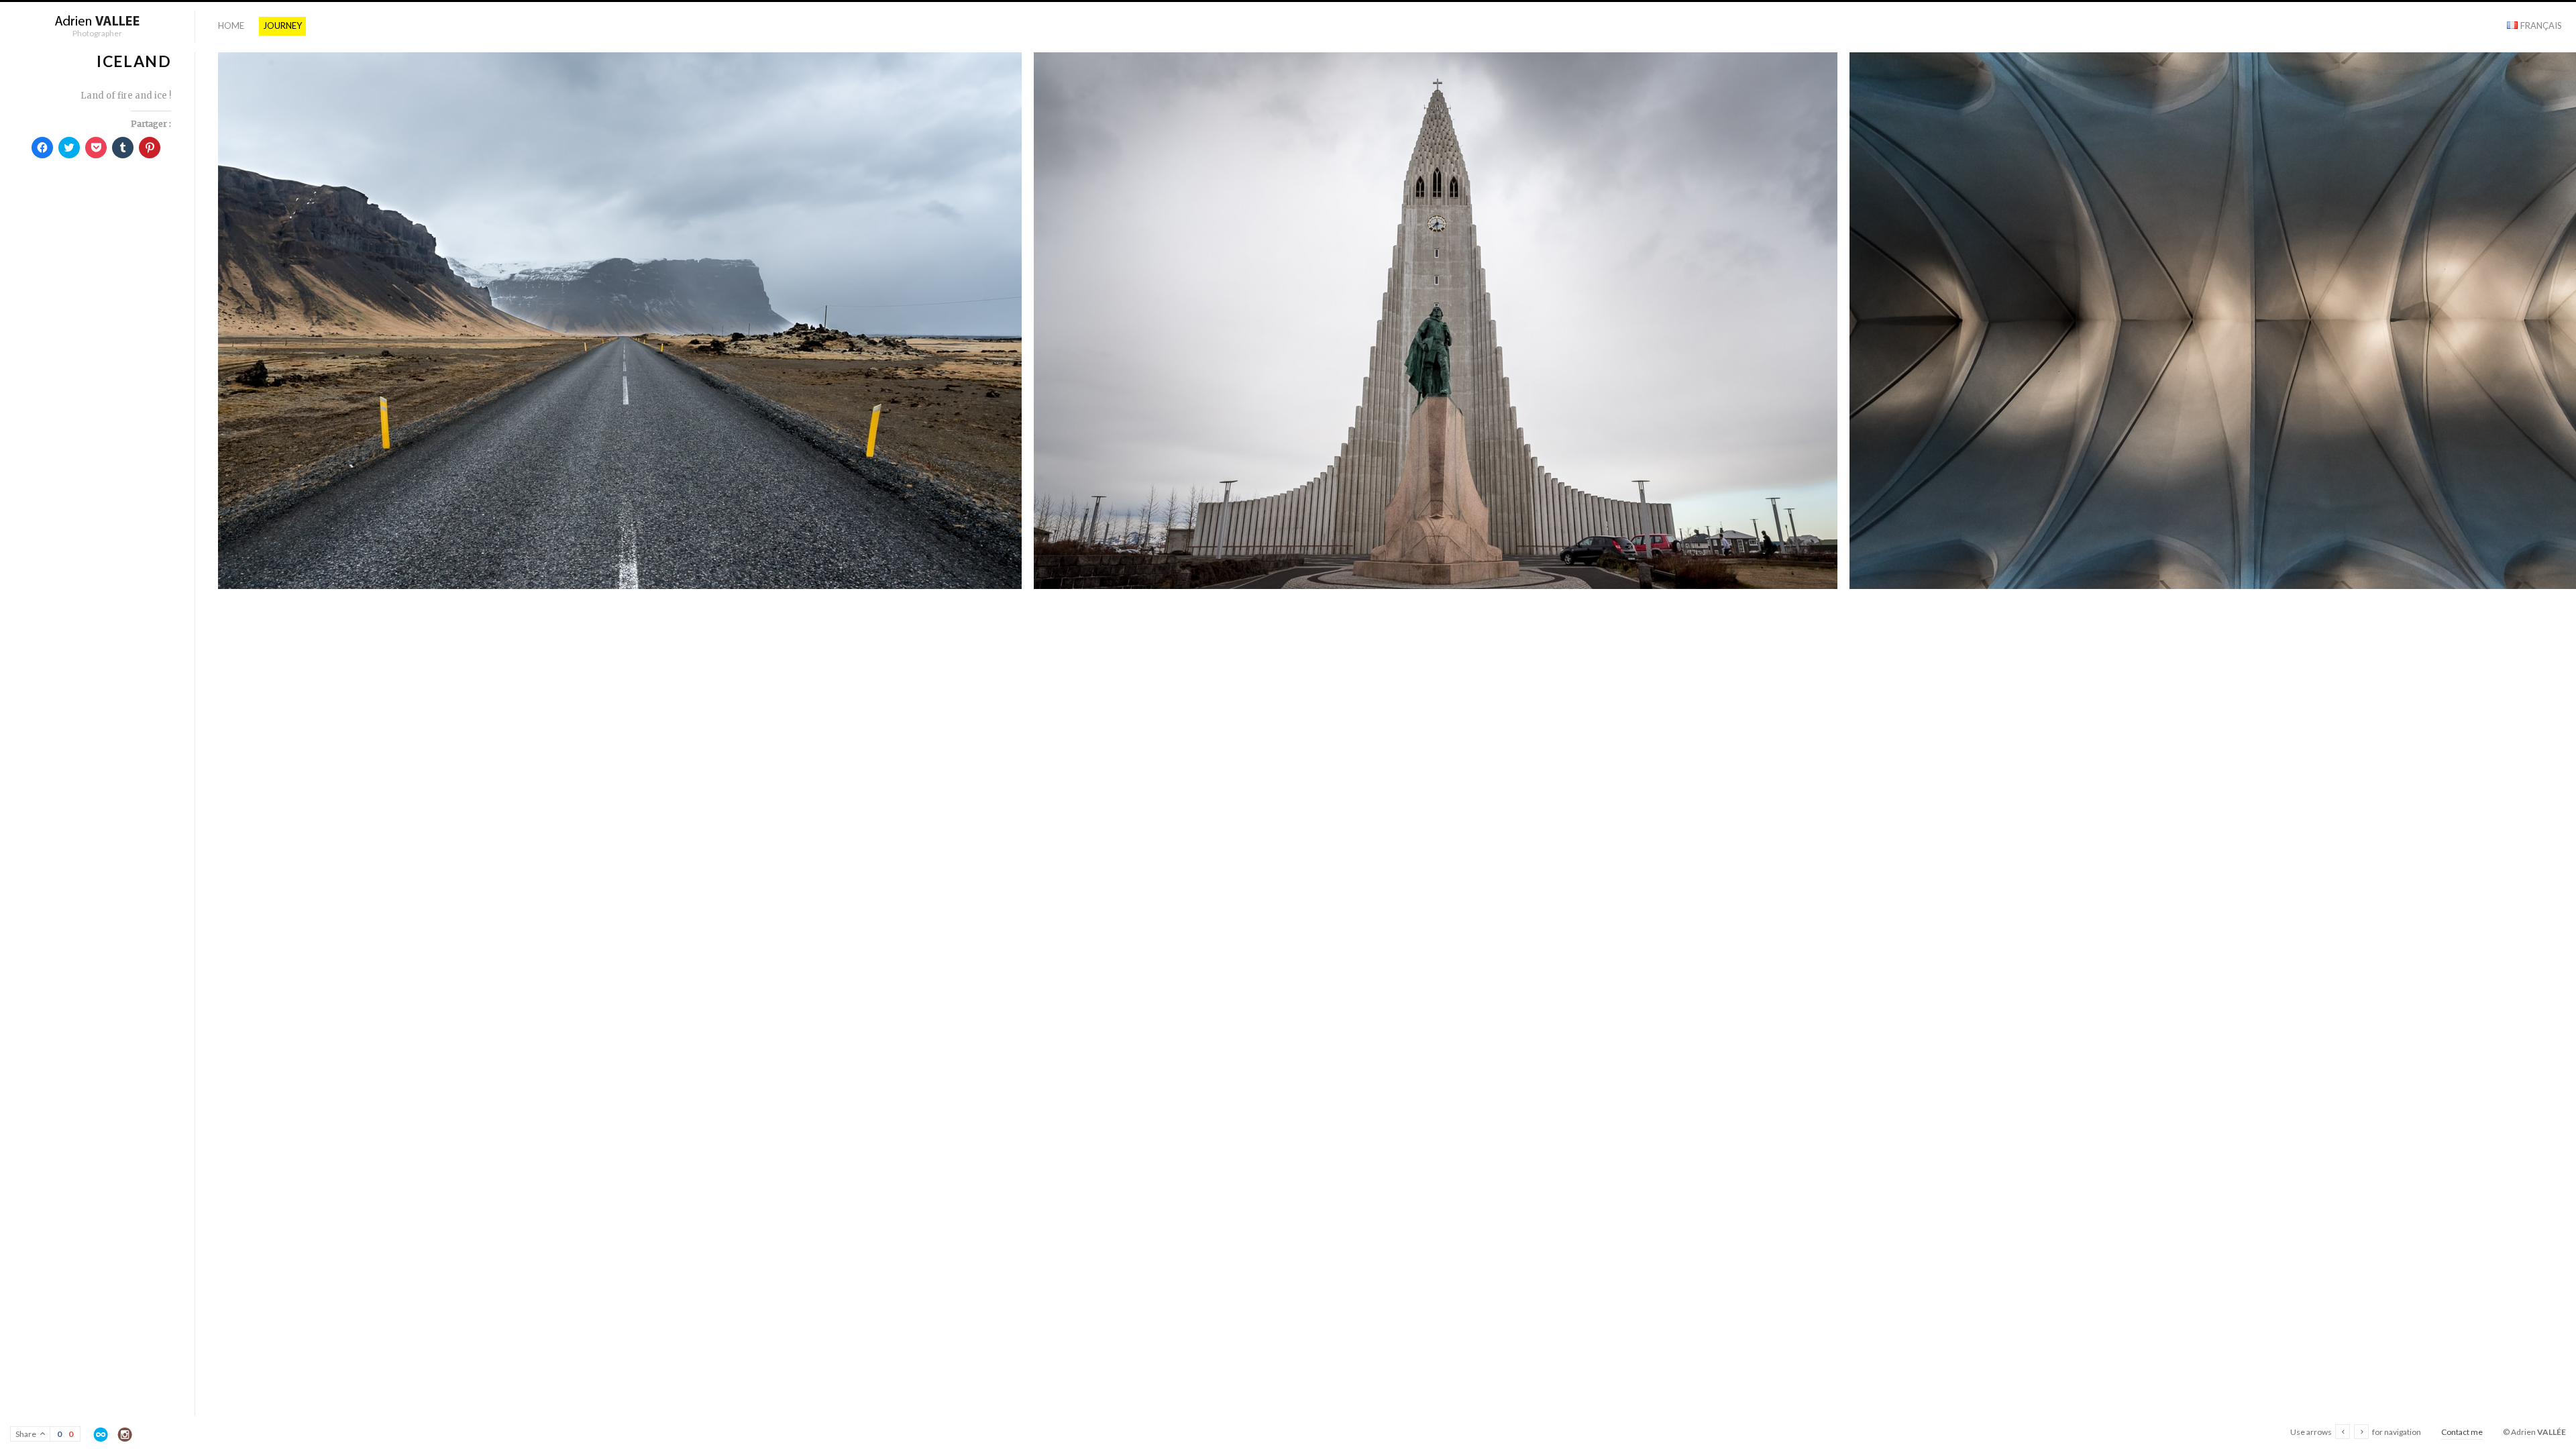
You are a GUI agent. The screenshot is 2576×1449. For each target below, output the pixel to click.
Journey (282, 25)
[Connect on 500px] (101, 1435)
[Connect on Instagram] (125, 1435)
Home (231, 25)
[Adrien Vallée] (97, 21)
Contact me (2462, 1432)
